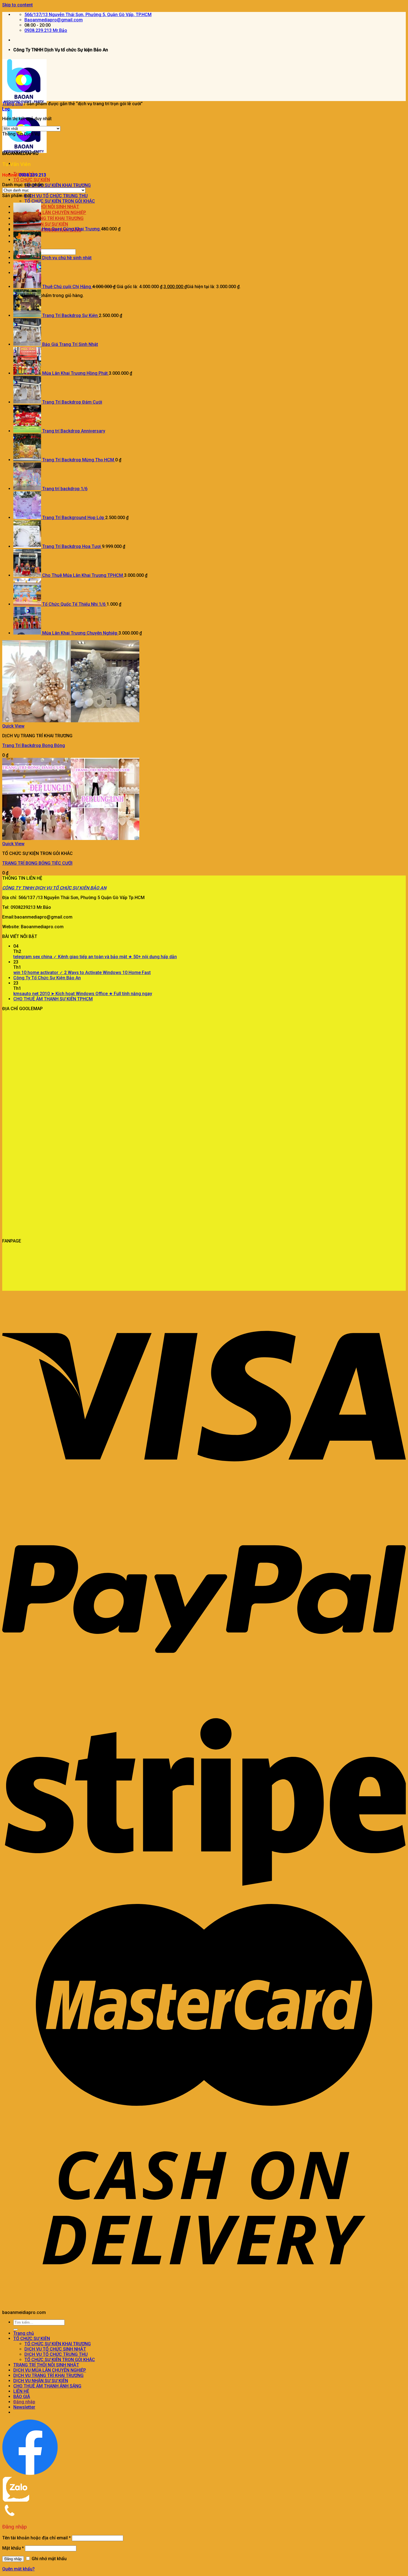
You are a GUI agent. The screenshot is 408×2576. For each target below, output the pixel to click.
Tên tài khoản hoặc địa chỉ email (36, 2538)
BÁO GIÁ (22, 2397)
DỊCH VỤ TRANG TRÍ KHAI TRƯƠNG (48, 2375)
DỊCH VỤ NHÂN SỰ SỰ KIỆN (41, 2381)
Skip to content (17, 5)
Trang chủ (12, 104)
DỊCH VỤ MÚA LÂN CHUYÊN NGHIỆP (50, 2370)
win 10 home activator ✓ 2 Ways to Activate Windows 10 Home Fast (82, 973)
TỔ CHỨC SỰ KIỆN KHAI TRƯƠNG (58, 185)
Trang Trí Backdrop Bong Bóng (34, 745)
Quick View (13, 726)
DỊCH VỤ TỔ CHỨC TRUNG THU (56, 196)
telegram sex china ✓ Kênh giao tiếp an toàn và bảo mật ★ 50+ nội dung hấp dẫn (95, 957)
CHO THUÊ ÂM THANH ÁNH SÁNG (47, 2386)
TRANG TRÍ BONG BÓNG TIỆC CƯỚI (37, 863)
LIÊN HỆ (21, 2391)
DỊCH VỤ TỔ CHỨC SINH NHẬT (55, 2349)
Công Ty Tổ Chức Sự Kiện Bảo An (47, 978)
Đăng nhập (13, 2559)
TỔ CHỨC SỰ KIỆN (32, 180)
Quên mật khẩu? (18, 2569)
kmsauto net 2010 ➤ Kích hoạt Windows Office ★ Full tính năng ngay (83, 994)
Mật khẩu (13, 2548)
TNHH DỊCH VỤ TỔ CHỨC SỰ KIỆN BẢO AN (64, 888)
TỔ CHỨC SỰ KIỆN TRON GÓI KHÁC (60, 201)
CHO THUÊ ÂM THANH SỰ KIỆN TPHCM (53, 999)
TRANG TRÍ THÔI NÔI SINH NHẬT (46, 2365)
